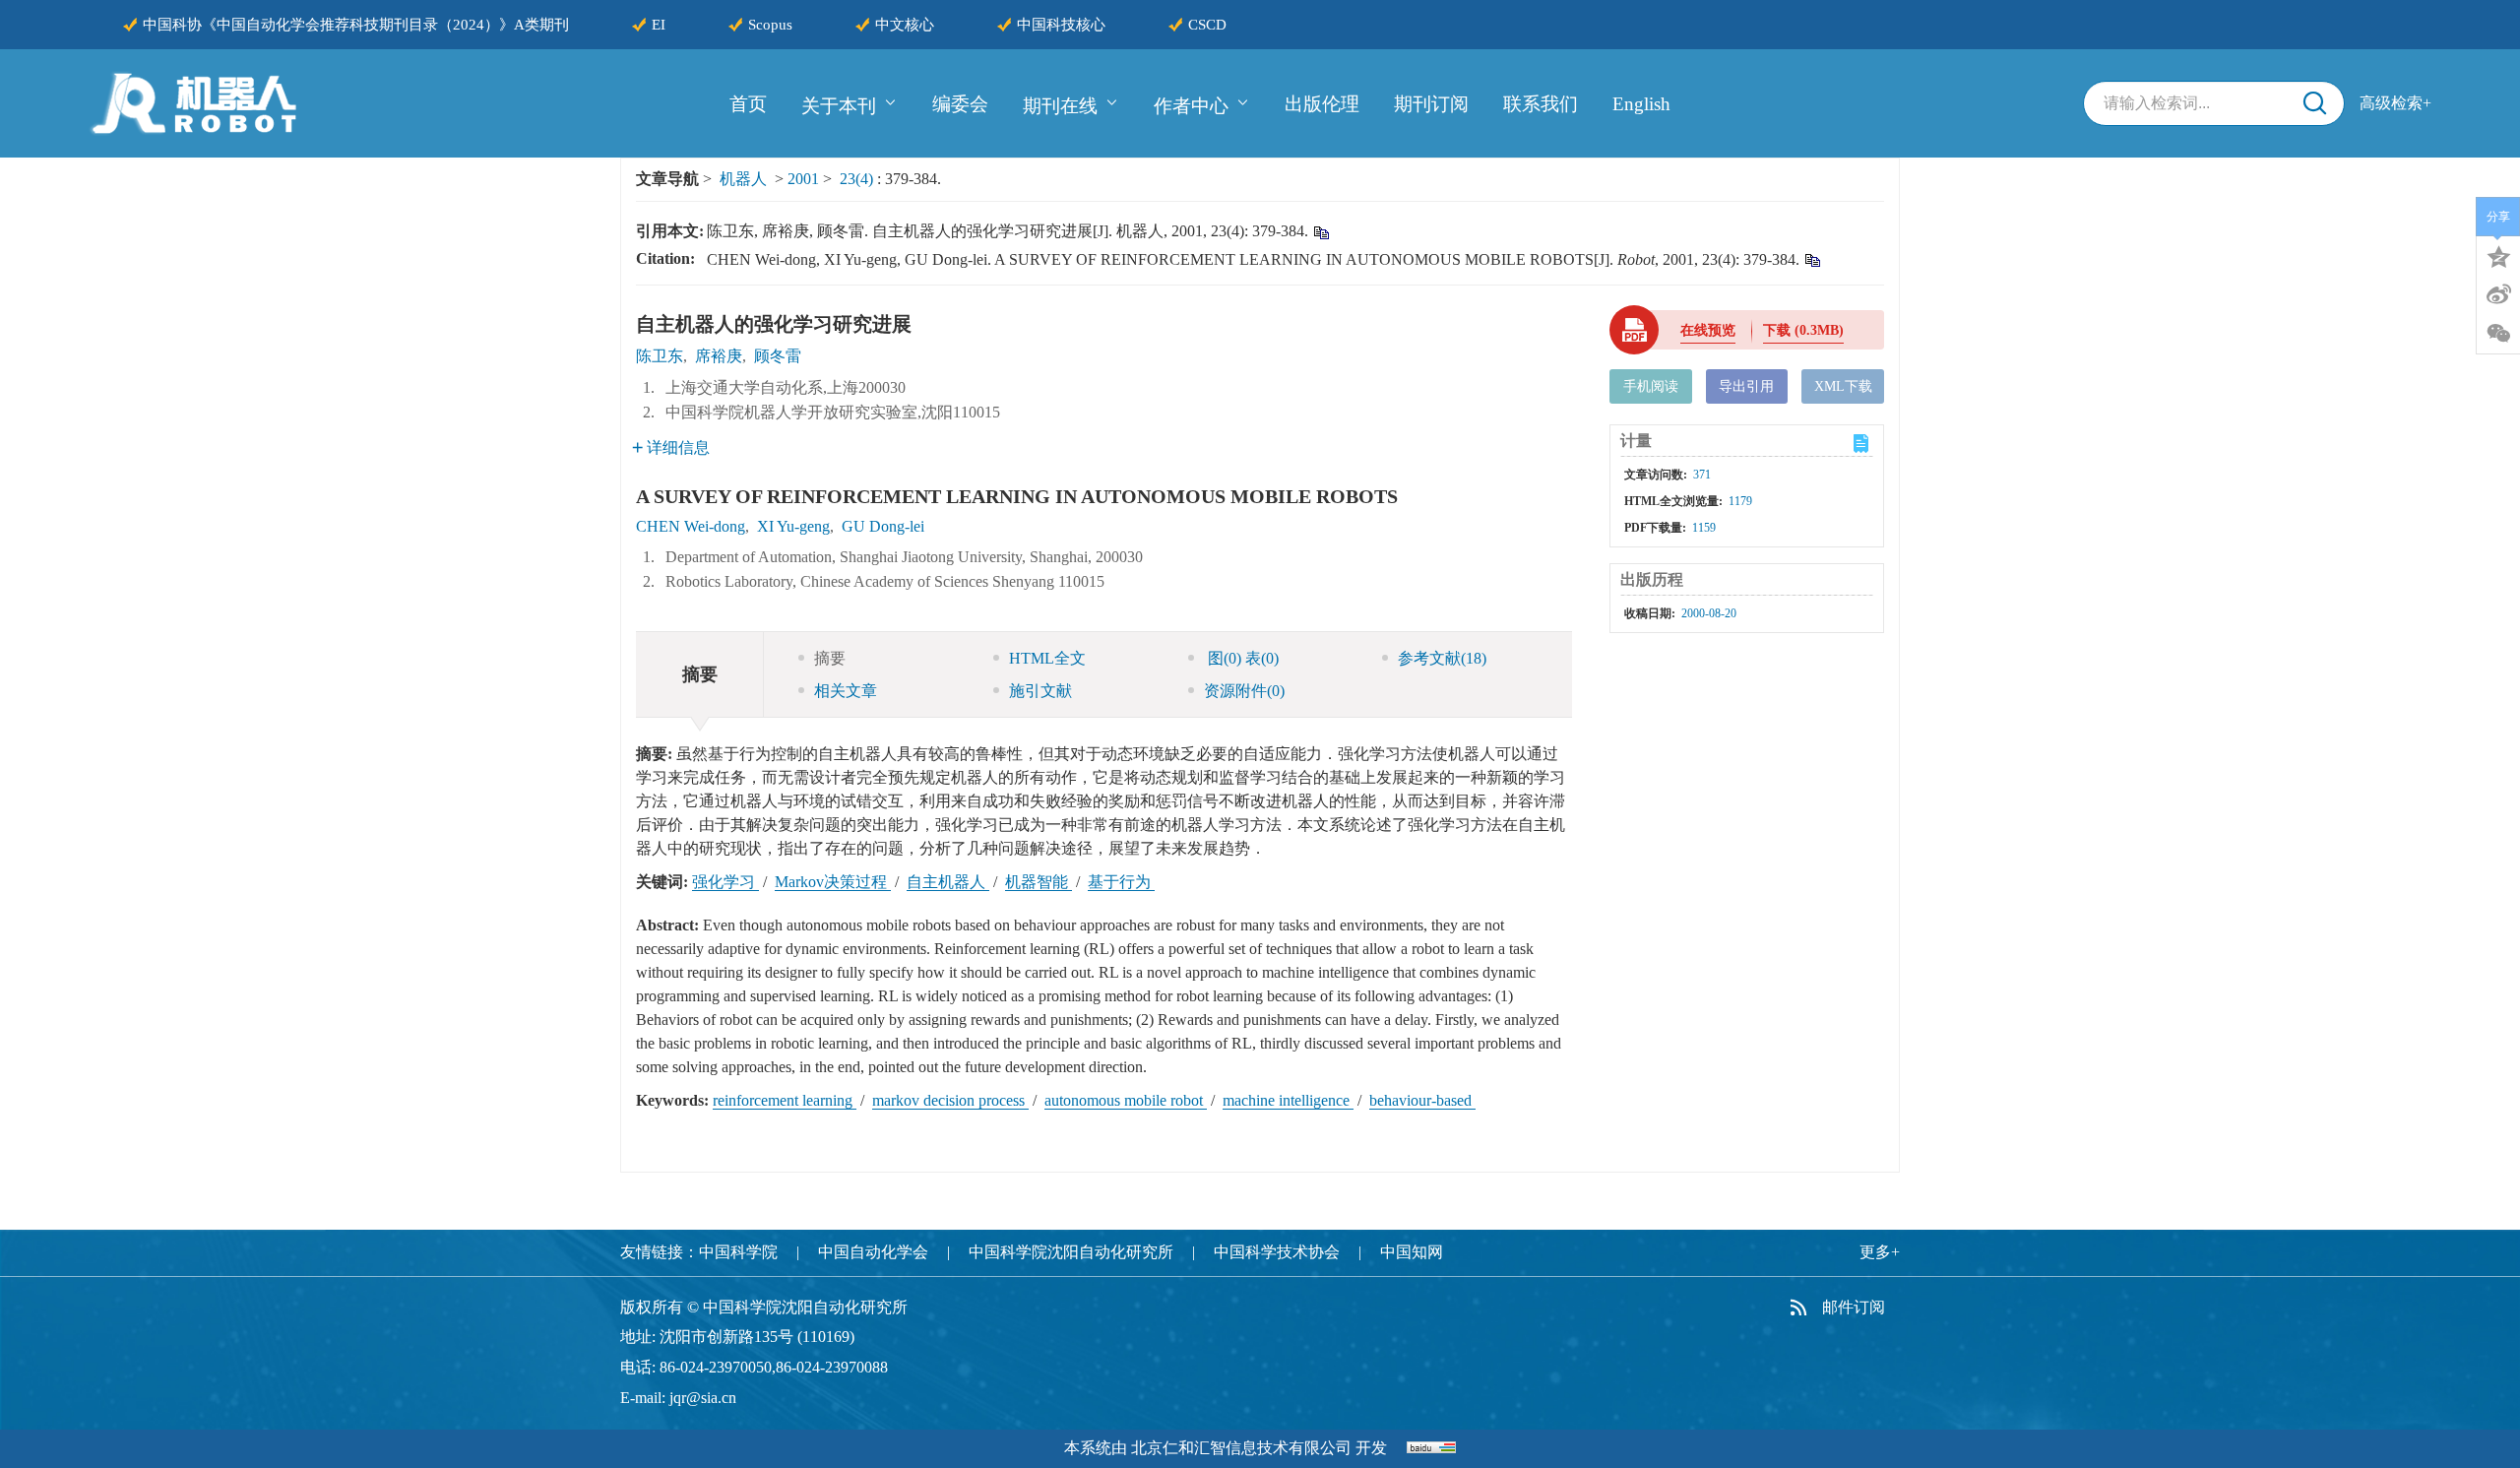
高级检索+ (2395, 103)
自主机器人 (948, 882)
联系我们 (1541, 104)
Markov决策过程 (833, 882)
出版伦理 (1322, 104)
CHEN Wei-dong (691, 526)
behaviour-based (1422, 1100)
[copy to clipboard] (1812, 259)
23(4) (858, 179)
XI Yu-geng (793, 526)
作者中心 (1191, 105)
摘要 (830, 658)
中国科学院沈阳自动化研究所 (1071, 1252)
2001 (803, 179)
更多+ (1880, 1252)
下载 (1803, 330)
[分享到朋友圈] (2498, 334)
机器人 (743, 179)
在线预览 (1708, 330)
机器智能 (1039, 882)
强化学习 (725, 882)
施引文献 (1040, 691)
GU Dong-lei (883, 526)
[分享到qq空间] (2498, 255)
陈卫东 (660, 356)
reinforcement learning (785, 1100)
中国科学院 (738, 1252)
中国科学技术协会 (1277, 1252)
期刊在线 (1060, 105)
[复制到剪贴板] (1321, 232)
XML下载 (1843, 386)
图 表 (1241, 658)
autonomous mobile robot (1126, 1100)
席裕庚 (719, 356)
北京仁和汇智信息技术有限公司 (1241, 1448)
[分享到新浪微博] (2498, 294)
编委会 (960, 104)
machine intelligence (1288, 1100)
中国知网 (1412, 1252)
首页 (748, 104)
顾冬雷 (778, 356)
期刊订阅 (1431, 104)
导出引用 (1746, 386)
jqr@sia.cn (703, 1398)
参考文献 (1442, 658)
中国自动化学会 (873, 1252)
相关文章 (846, 691)
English (1641, 104)
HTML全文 (1047, 658)
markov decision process (950, 1100)
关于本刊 (839, 105)
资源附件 (1244, 691)
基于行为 (1121, 882)
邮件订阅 (1854, 1307)
